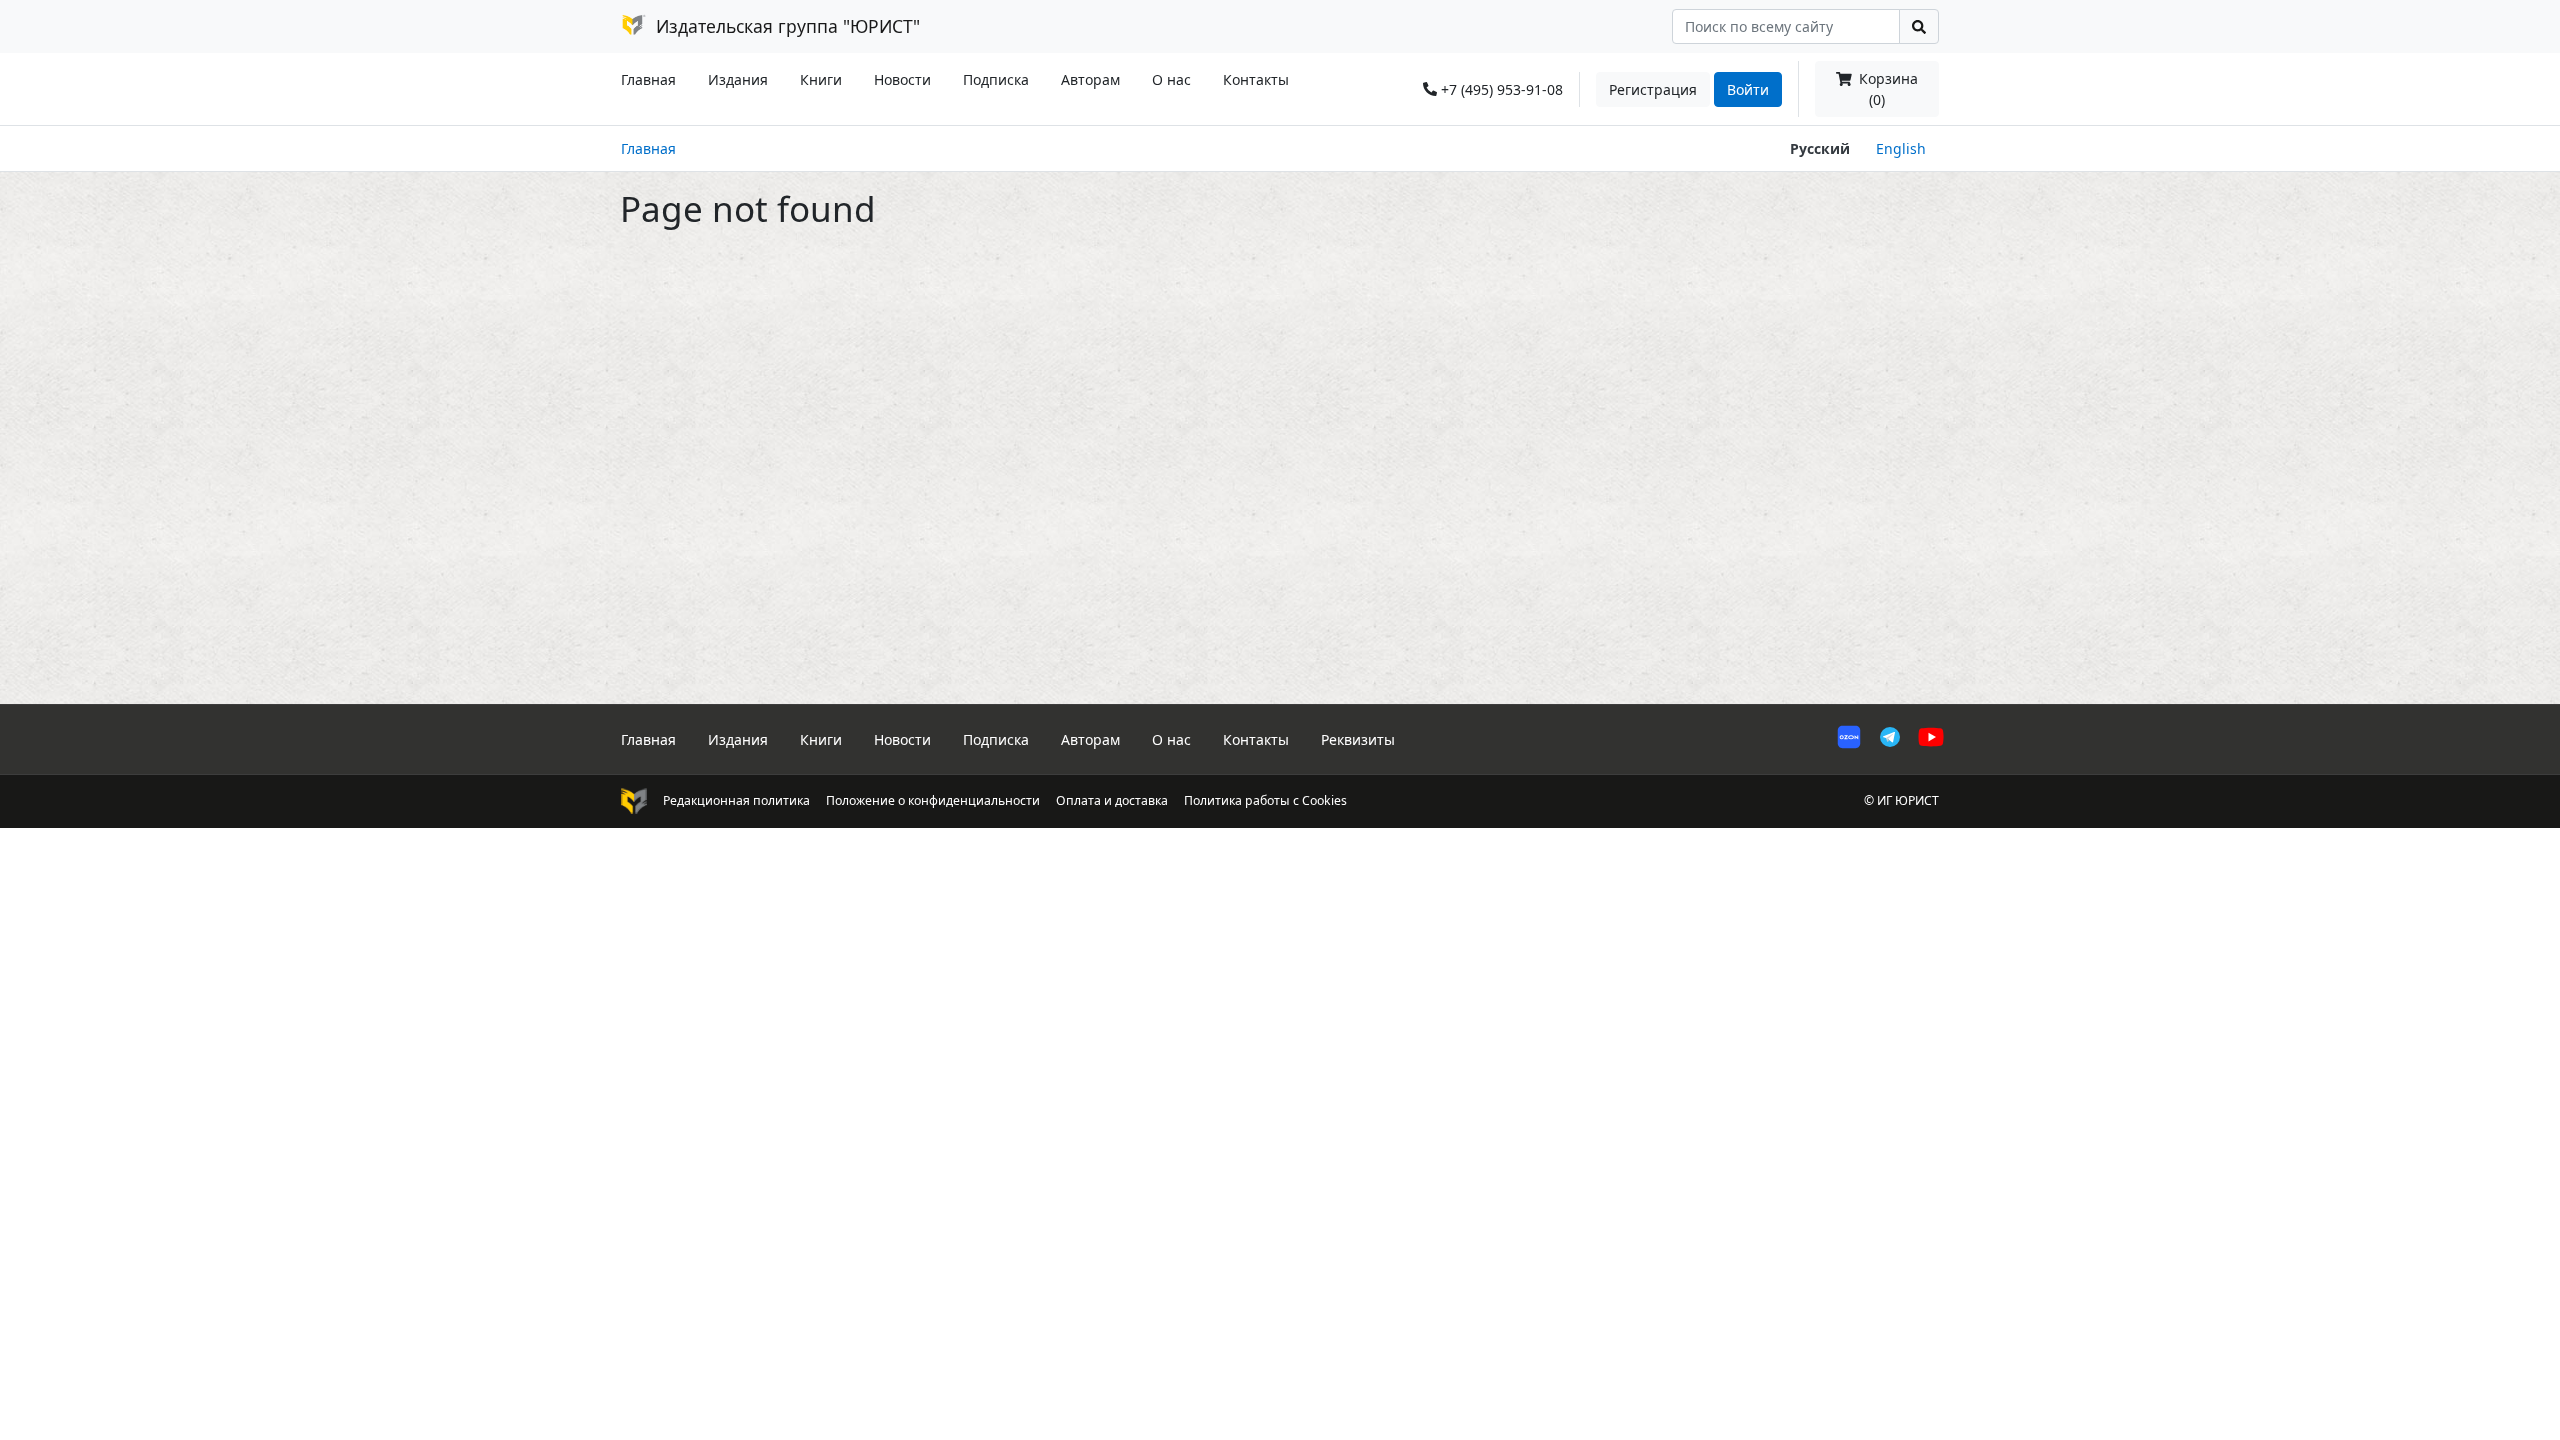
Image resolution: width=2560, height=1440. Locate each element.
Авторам (1090, 79)
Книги (821, 79)
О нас (1171, 79)
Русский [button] (1820, 148)
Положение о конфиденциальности (933, 800)
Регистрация (1653, 89)
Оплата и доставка (1112, 800)
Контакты (1256, 79)
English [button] (1901, 148)
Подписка (996, 79)
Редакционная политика (736, 800)
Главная (648, 79)
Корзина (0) (1886, 89)
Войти (1748, 89)
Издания (738, 79)
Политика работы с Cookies (1265, 800)
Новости (902, 79)
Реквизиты (1358, 739)
